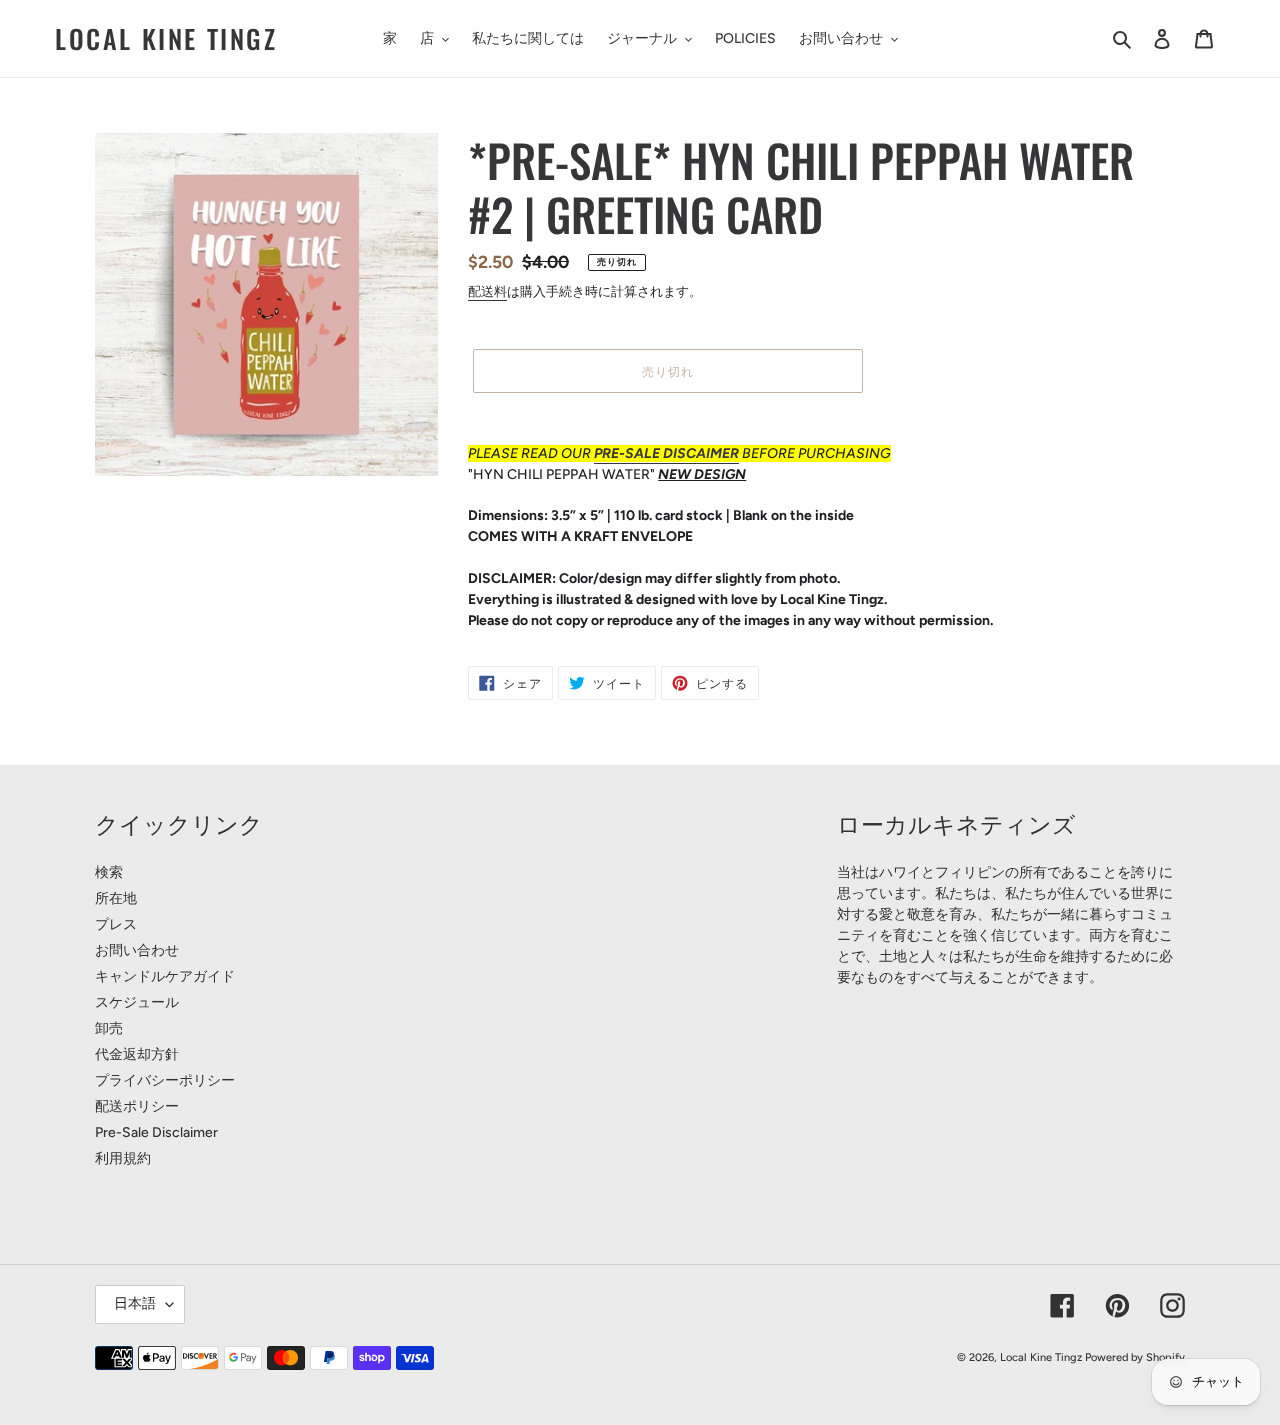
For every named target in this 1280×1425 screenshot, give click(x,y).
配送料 (487, 291)
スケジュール (137, 1002)
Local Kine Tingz (166, 38)
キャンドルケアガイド (165, 976)
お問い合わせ (137, 950)
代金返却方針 (137, 1054)
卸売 (109, 1028)
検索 (109, 872)
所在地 (116, 898)
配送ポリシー (137, 1106)
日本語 (135, 1303)
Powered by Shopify (1135, 1357)
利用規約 (123, 1158)
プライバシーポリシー (165, 1080)
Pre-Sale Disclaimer (156, 1132)
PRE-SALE (628, 453)
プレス (116, 924)
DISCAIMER (701, 453)
